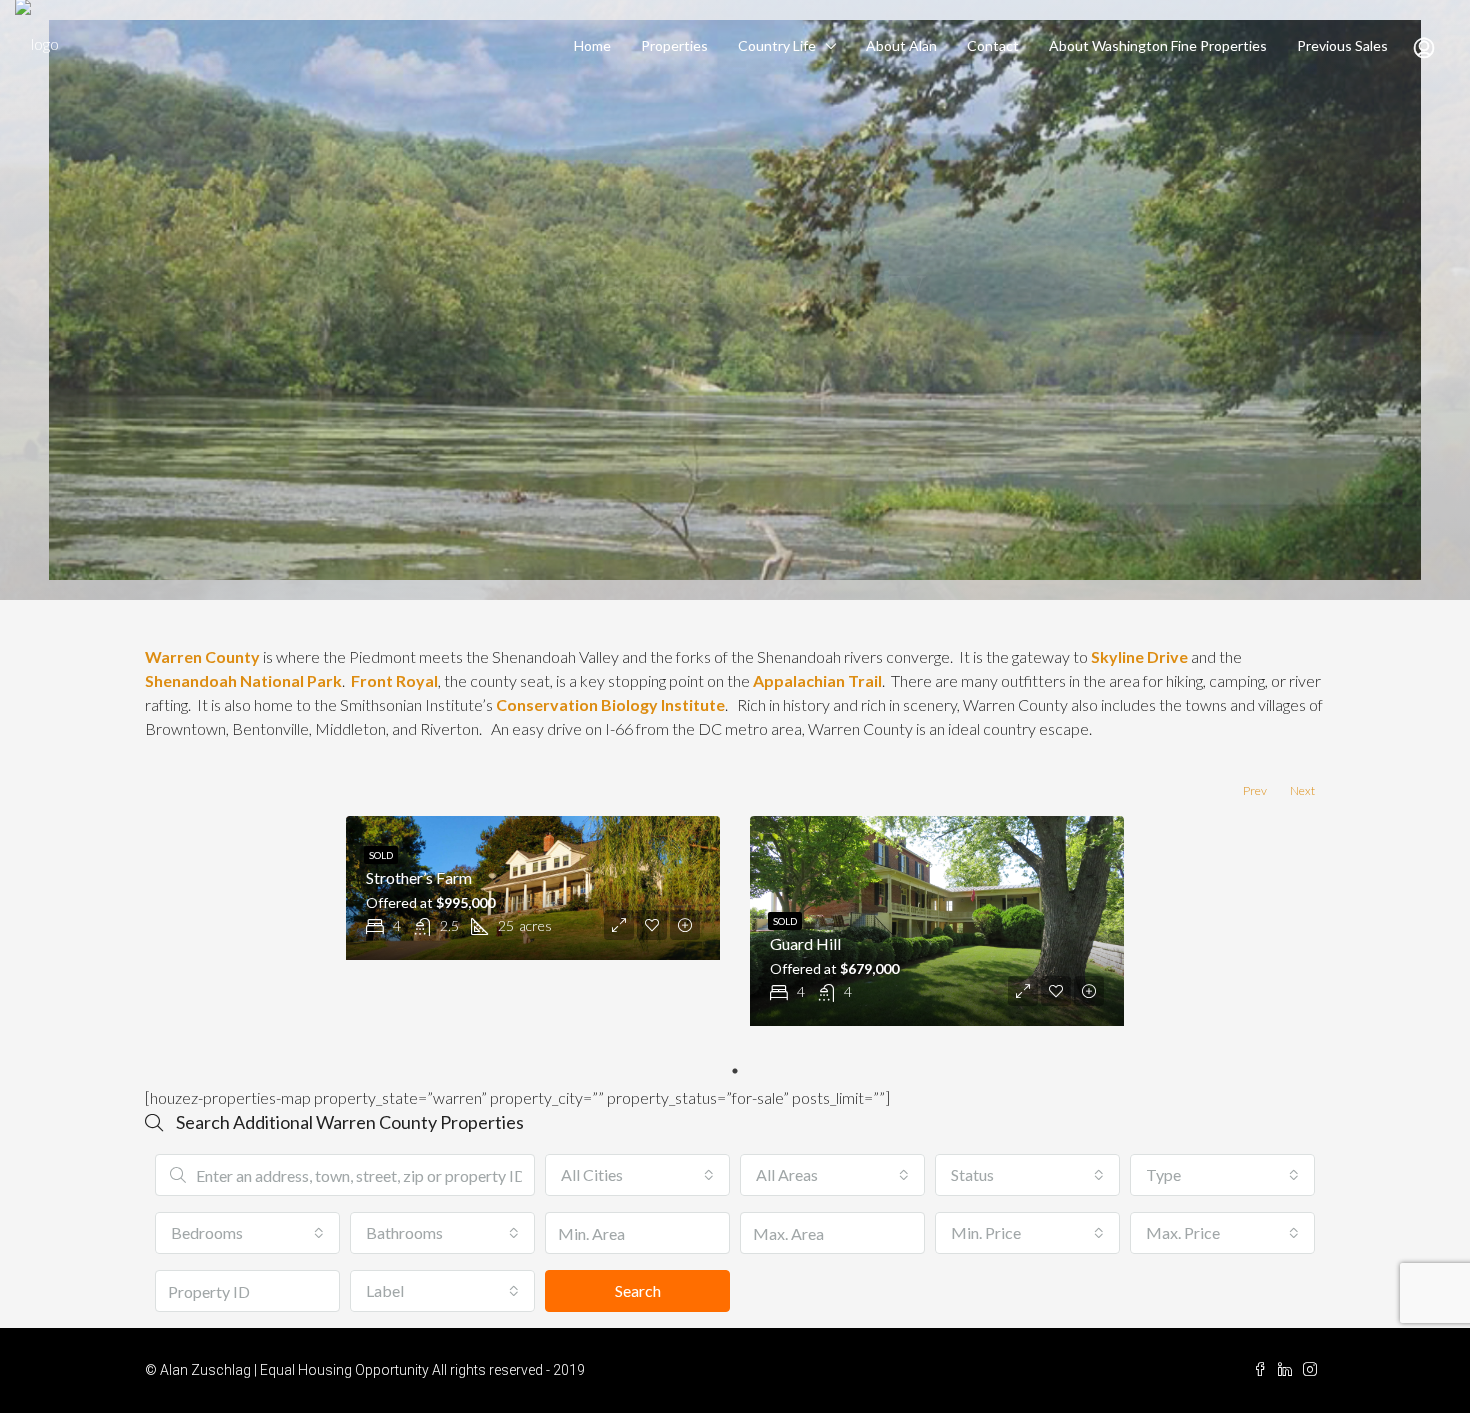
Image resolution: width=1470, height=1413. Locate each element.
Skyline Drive (1139, 656)
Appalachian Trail (817, 680)
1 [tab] (735, 1071)
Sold (381, 855)
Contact (993, 45)
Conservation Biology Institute (610, 704)
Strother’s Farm (419, 877)
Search (638, 1290)
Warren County (202, 656)
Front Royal (394, 680)
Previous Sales (1342, 45)
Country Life (777, 45)
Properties (674, 45)
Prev (1255, 790)
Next (1302, 790)
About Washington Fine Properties (1158, 45)
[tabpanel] (533, 888)
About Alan (901, 45)
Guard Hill (805, 943)
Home (592, 45)
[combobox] (637, 1175)
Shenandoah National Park (243, 680)
